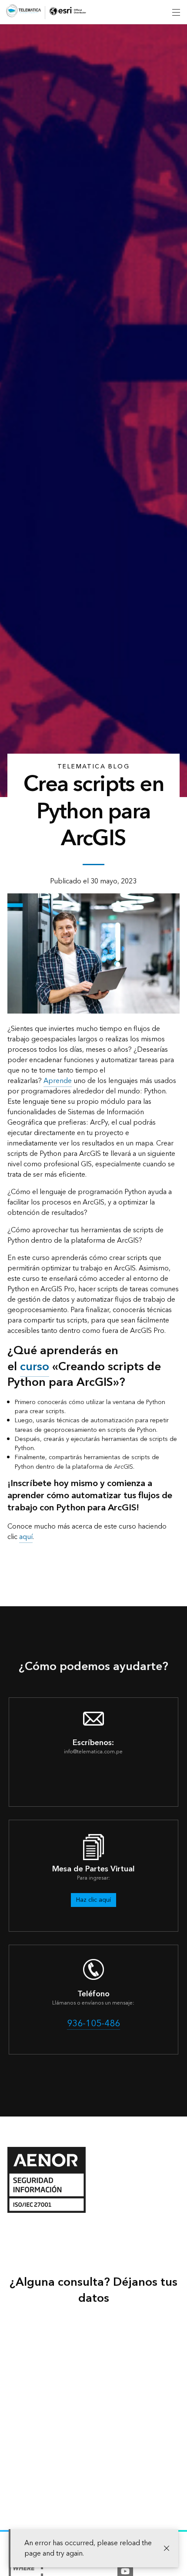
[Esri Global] (23, 12)
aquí (26, 1537)
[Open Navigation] (176, 12)
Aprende (58, 1081)
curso (35, 1367)
